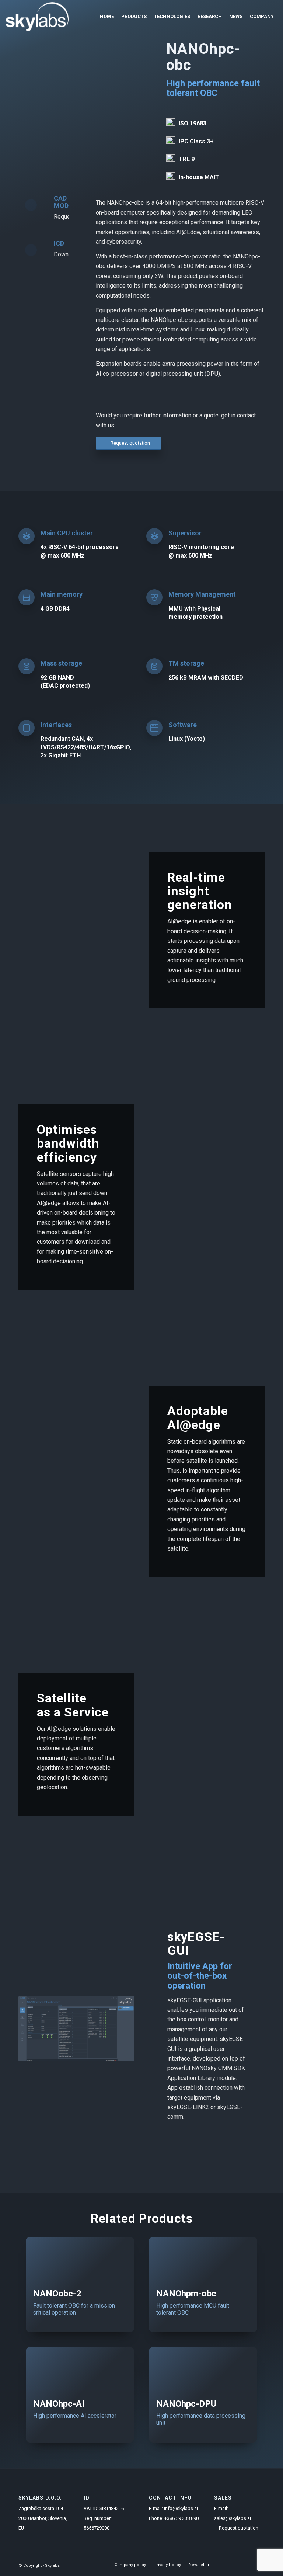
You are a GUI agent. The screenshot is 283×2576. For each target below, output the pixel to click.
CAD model (65, 202)
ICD (59, 243)
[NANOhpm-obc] (203, 2259)
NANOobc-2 (57, 2294)
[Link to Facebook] (226, 2565)
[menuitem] (107, 17)
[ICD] (31, 250)
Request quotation (239, 2528)
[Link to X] (248, 2565)
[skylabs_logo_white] (37, 17)
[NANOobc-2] (80, 2259)
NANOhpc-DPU (186, 2404)
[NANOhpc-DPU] (203, 2369)
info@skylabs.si (181, 2508)
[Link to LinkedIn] (237, 2565)
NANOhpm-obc (186, 2294)
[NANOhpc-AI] (80, 2369)
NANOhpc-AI (59, 2404)
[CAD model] (31, 205)
